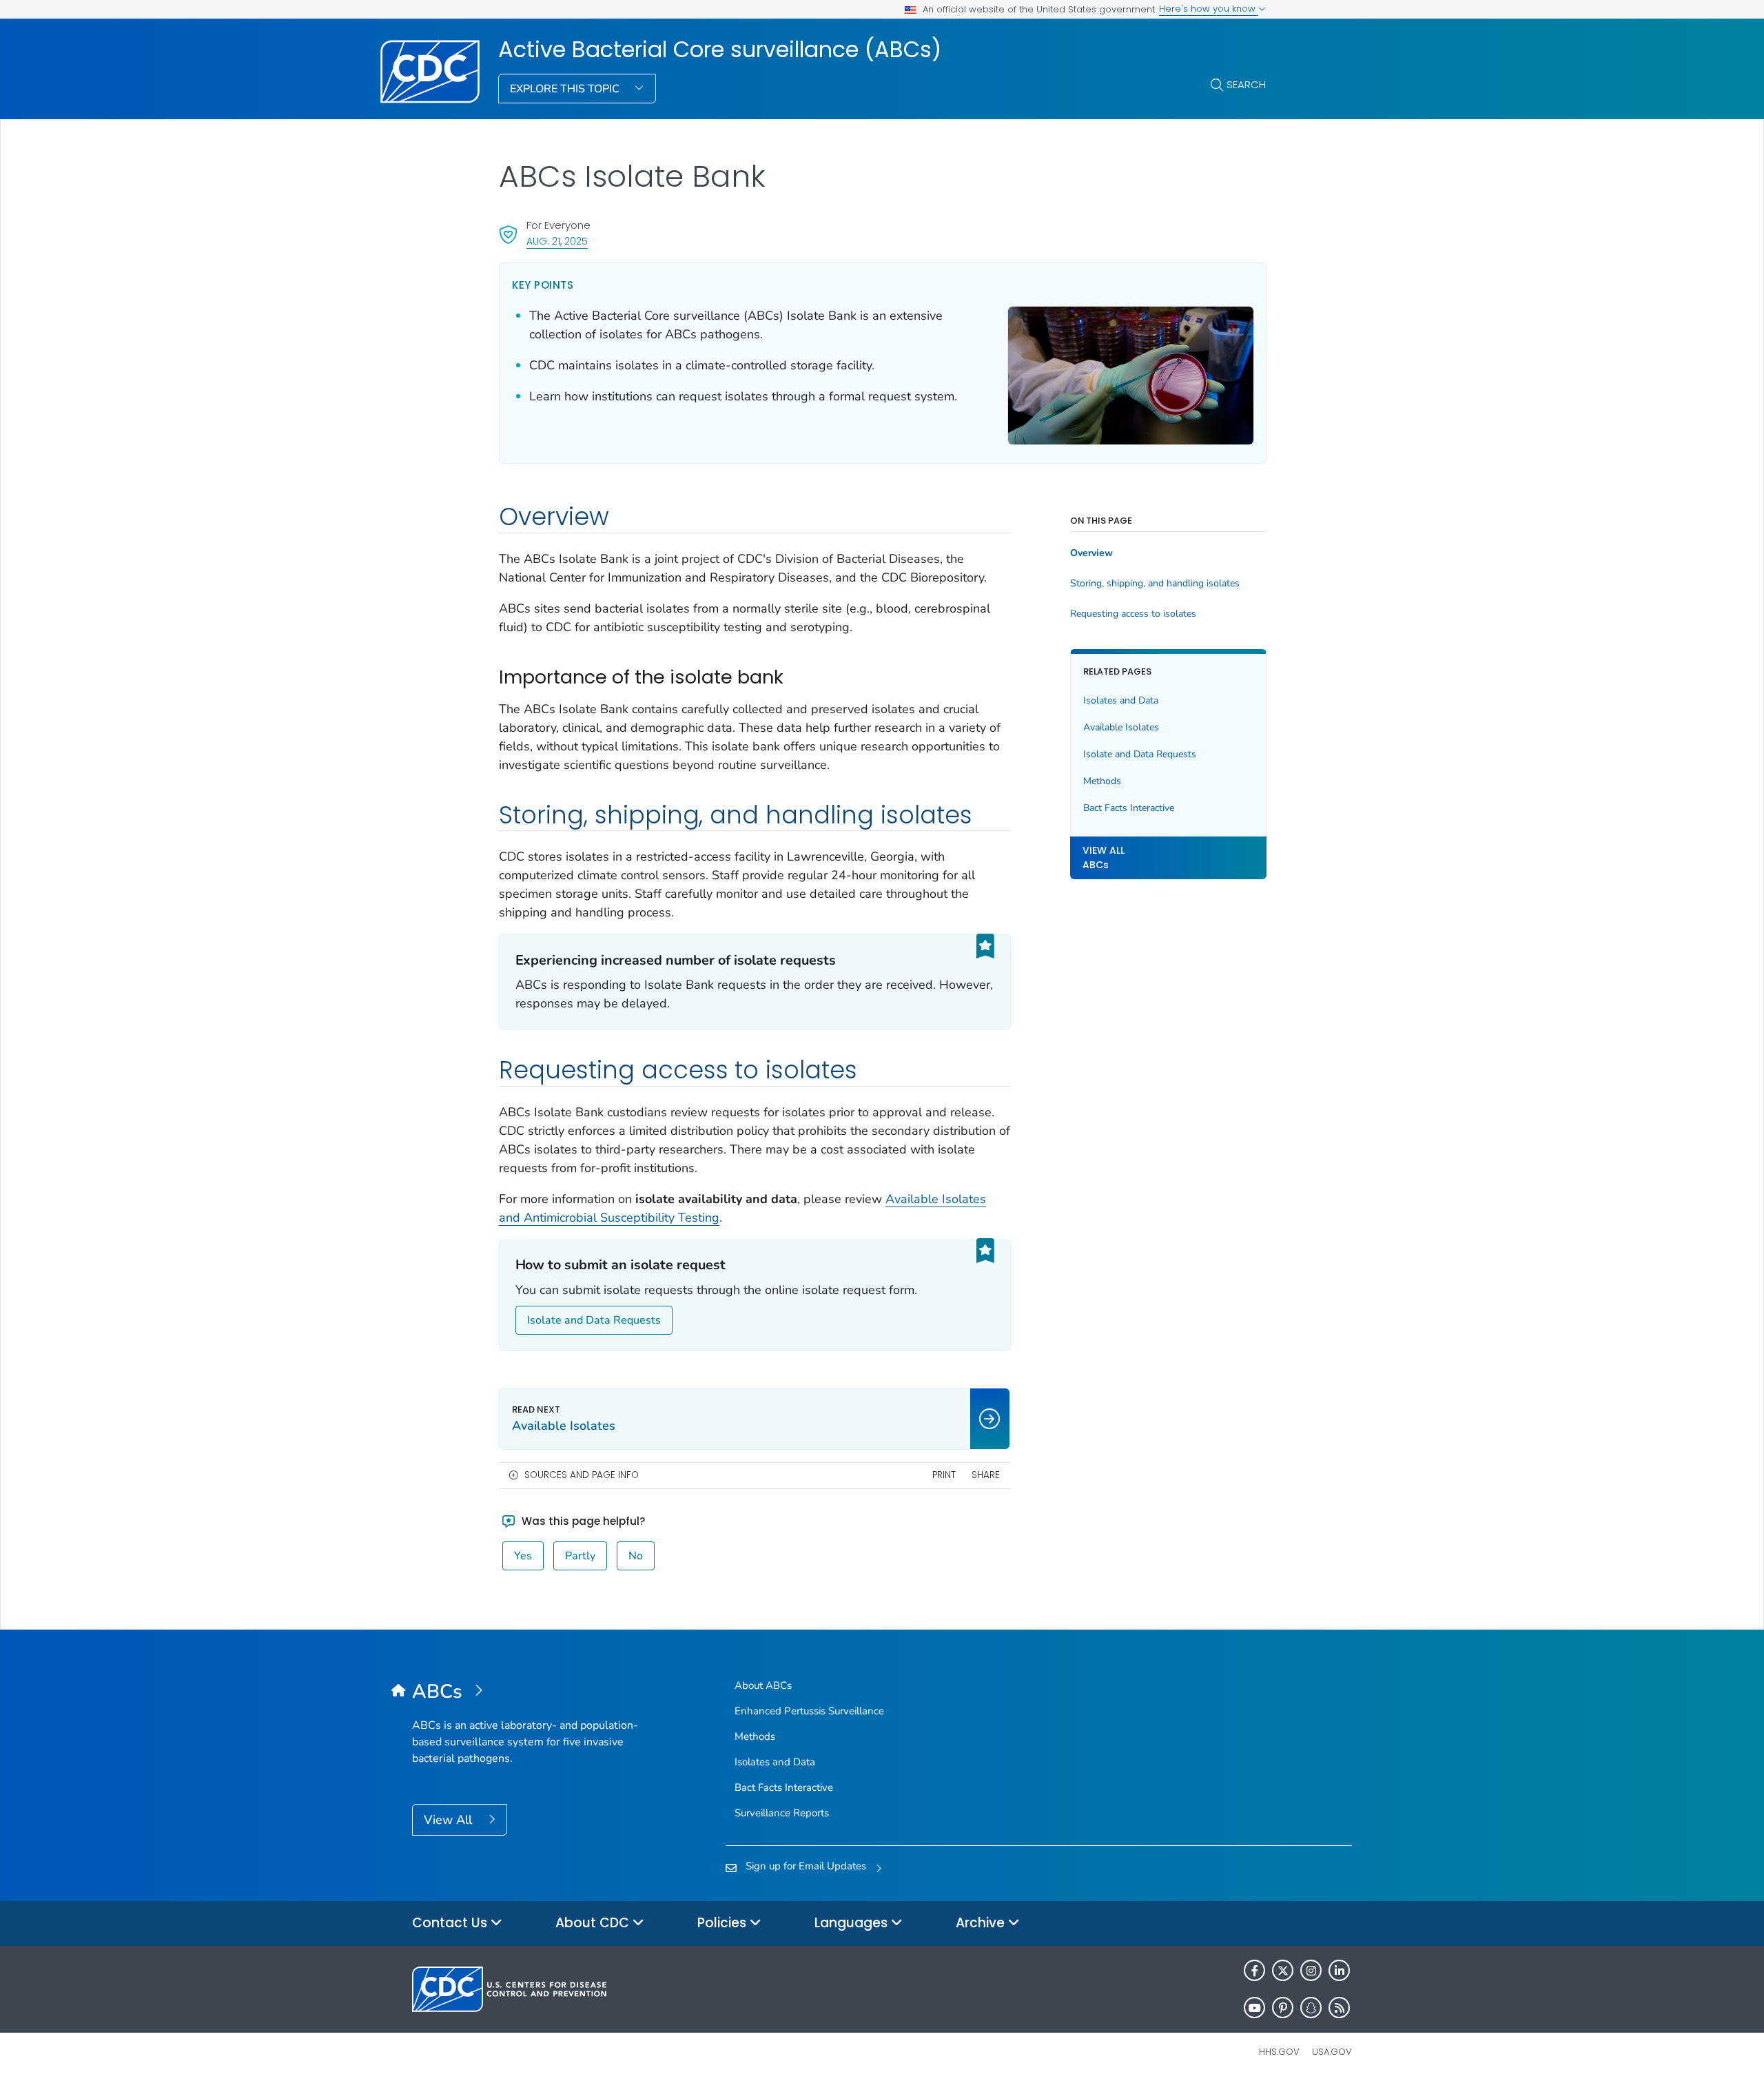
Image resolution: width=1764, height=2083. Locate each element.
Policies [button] (724, 1923)
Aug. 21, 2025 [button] (557, 241)
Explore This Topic (566, 89)
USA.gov (1332, 2052)
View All (450, 1820)
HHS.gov (1279, 2052)
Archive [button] (982, 1923)
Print (944, 1475)
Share (986, 1475)
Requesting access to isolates (1133, 614)
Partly (580, 1556)
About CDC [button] (594, 1923)
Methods (1102, 781)
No (636, 1556)
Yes (523, 1556)
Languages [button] (853, 1923)
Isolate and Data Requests (594, 1320)
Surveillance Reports (782, 1813)
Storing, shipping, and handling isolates (1155, 584)
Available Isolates (1121, 727)
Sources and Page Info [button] (582, 1475)
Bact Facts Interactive (1129, 808)
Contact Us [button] (451, 1923)
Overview (1091, 553)
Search (1246, 84)
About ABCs (763, 1685)
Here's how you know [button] (1209, 9)
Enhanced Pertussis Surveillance (809, 1711)
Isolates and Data (1121, 700)
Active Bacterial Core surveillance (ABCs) (720, 50)
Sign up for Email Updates (806, 1866)
